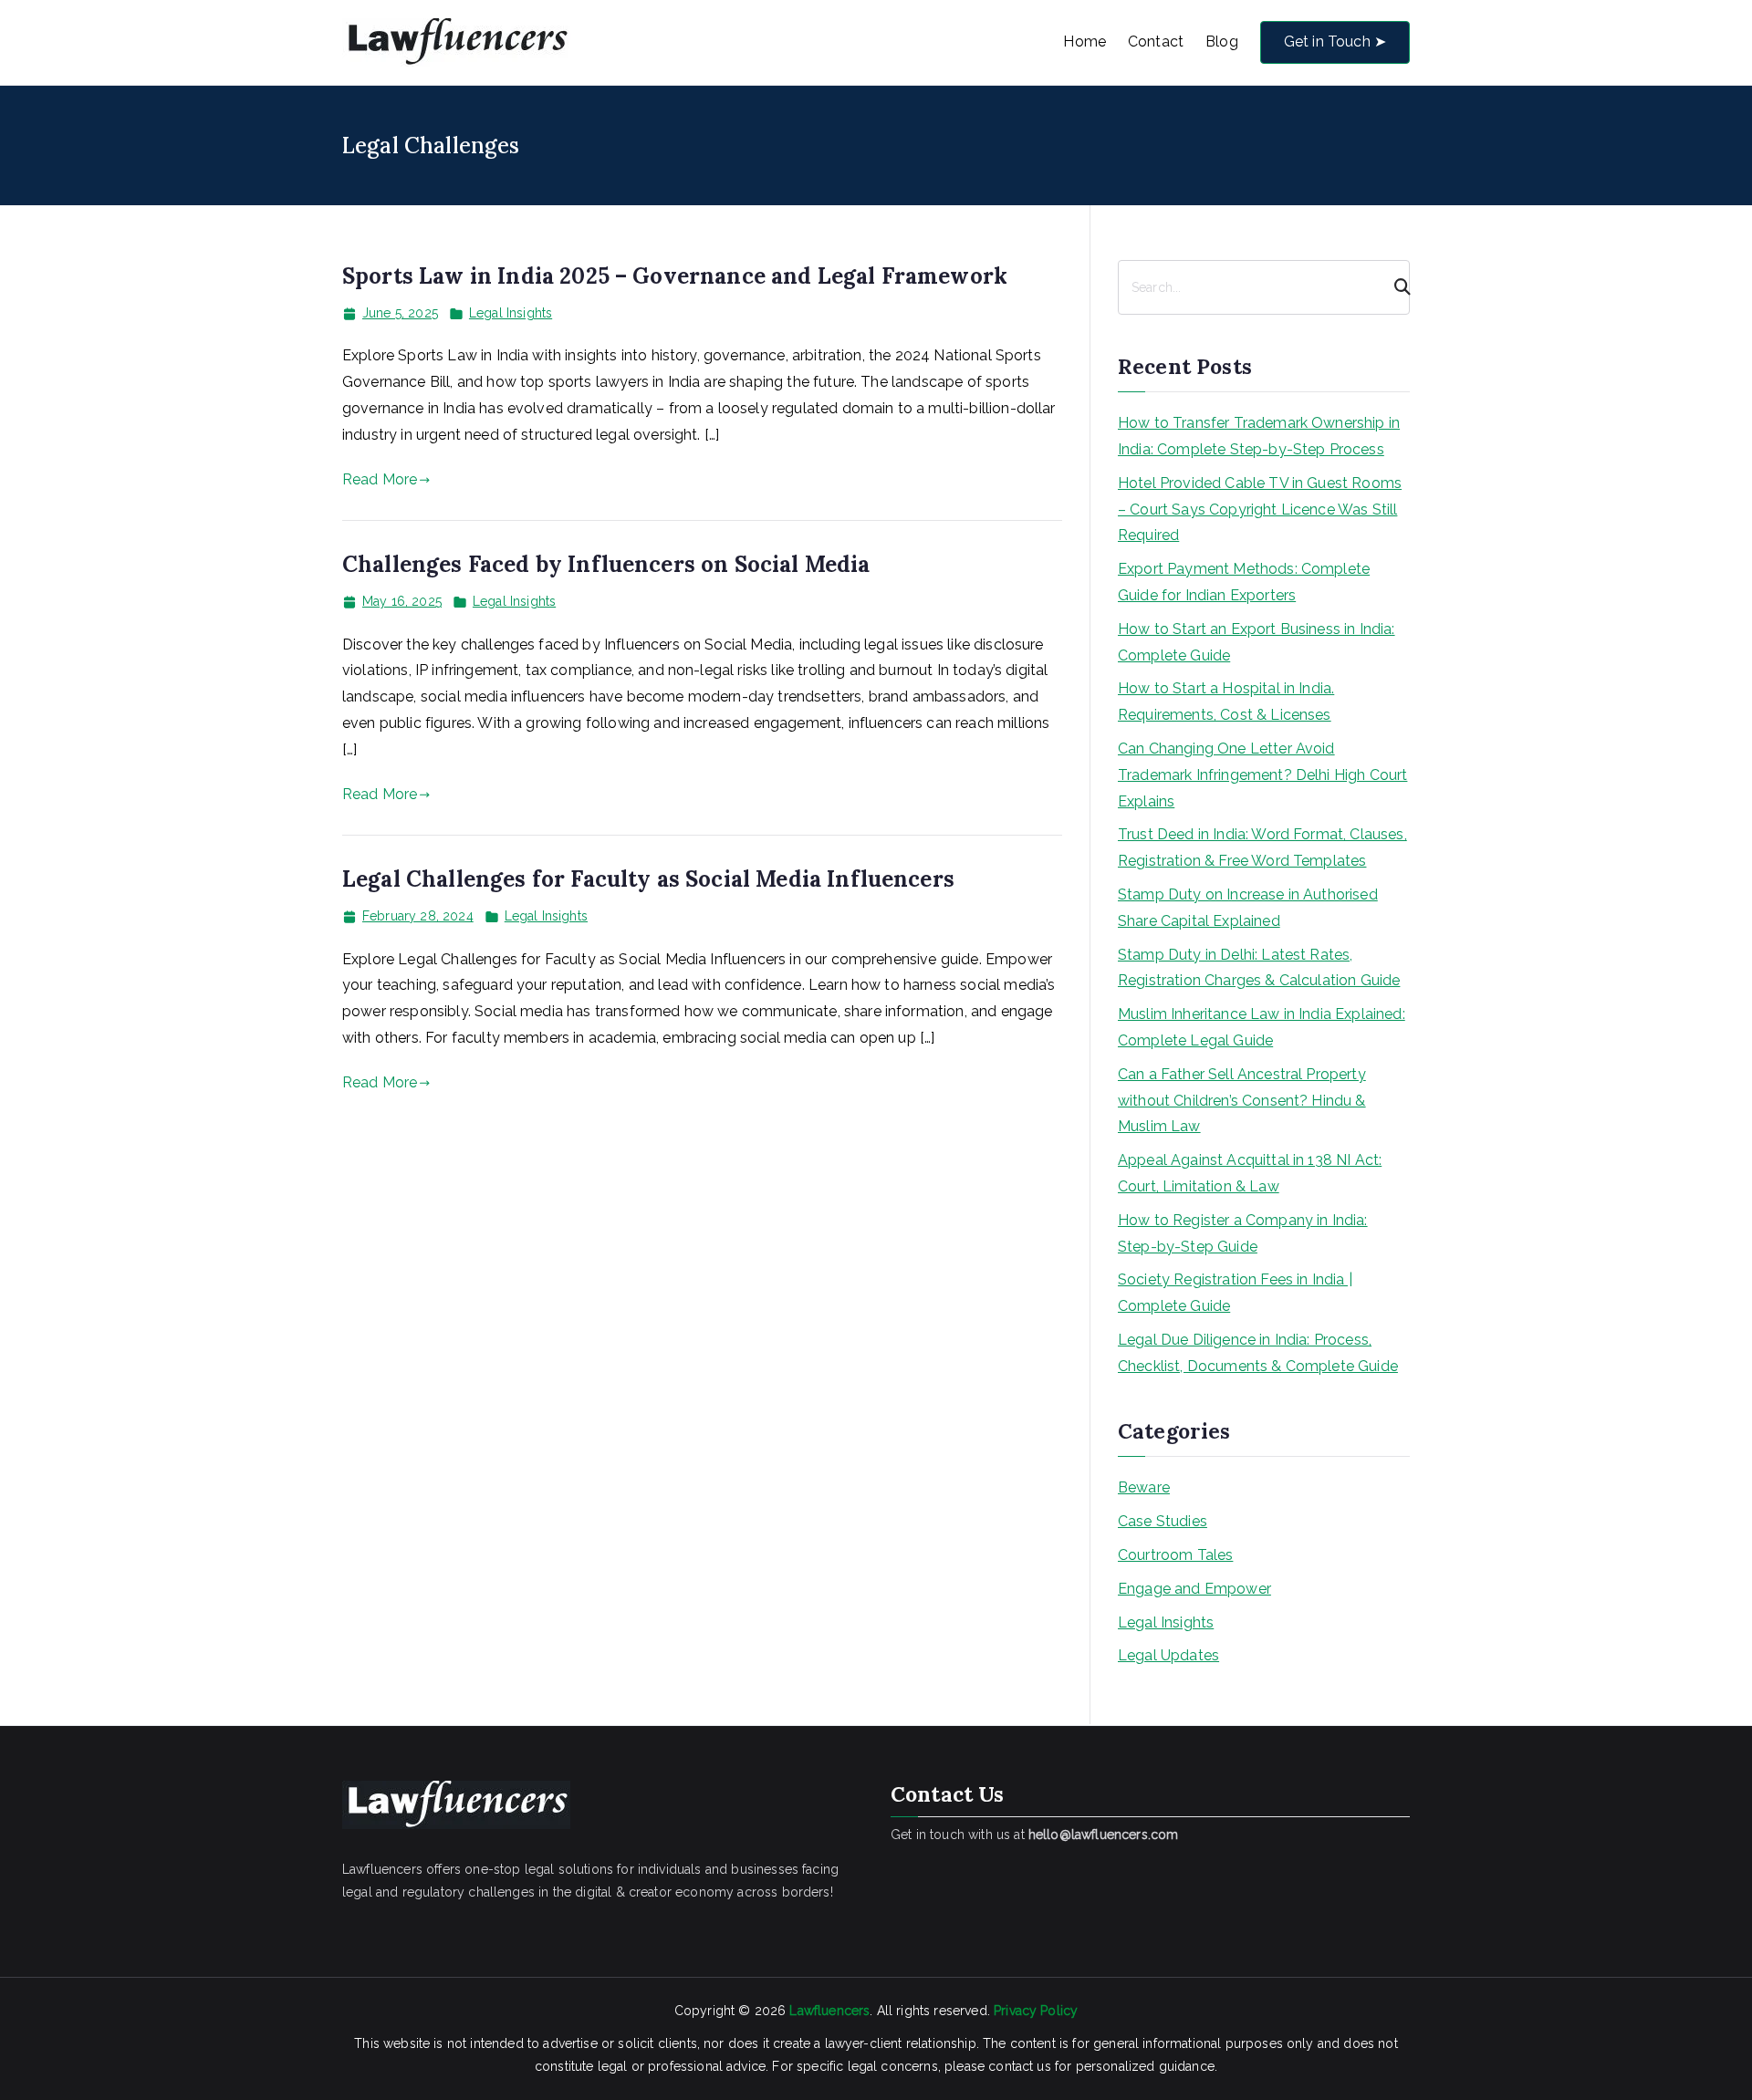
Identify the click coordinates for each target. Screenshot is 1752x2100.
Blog (1222, 42)
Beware (1144, 1487)
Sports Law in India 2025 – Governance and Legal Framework (675, 276)
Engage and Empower (1194, 1589)
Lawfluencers (829, 2011)
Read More (380, 479)
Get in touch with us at (1034, 1835)
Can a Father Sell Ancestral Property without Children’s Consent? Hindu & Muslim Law (1242, 1101)
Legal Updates (1168, 1655)
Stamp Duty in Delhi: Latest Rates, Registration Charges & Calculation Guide (1259, 968)
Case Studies (1163, 1521)
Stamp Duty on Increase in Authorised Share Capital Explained (1248, 908)
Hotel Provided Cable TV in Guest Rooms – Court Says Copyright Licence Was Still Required (1260, 509)
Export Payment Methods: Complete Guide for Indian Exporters (1244, 582)
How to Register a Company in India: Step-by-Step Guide (1243, 1233)
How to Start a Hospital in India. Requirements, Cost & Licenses (1226, 702)
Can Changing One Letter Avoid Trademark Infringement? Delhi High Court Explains (1262, 775)
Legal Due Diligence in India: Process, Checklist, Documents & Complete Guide (1258, 1353)
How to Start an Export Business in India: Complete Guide (1257, 642)
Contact (1156, 42)
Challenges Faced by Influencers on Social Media (606, 564)
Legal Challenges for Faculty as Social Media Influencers (648, 879)
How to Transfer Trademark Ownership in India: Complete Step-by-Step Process (1259, 436)
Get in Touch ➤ (1335, 42)
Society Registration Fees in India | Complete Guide (1235, 1293)
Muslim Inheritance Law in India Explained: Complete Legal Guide (1262, 1027)
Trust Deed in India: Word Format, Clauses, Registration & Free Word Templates (1262, 847)
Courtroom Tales (1175, 1555)
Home (1085, 42)
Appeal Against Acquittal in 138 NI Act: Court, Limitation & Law (1250, 1173)
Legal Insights (511, 313)
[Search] (1394, 287)
